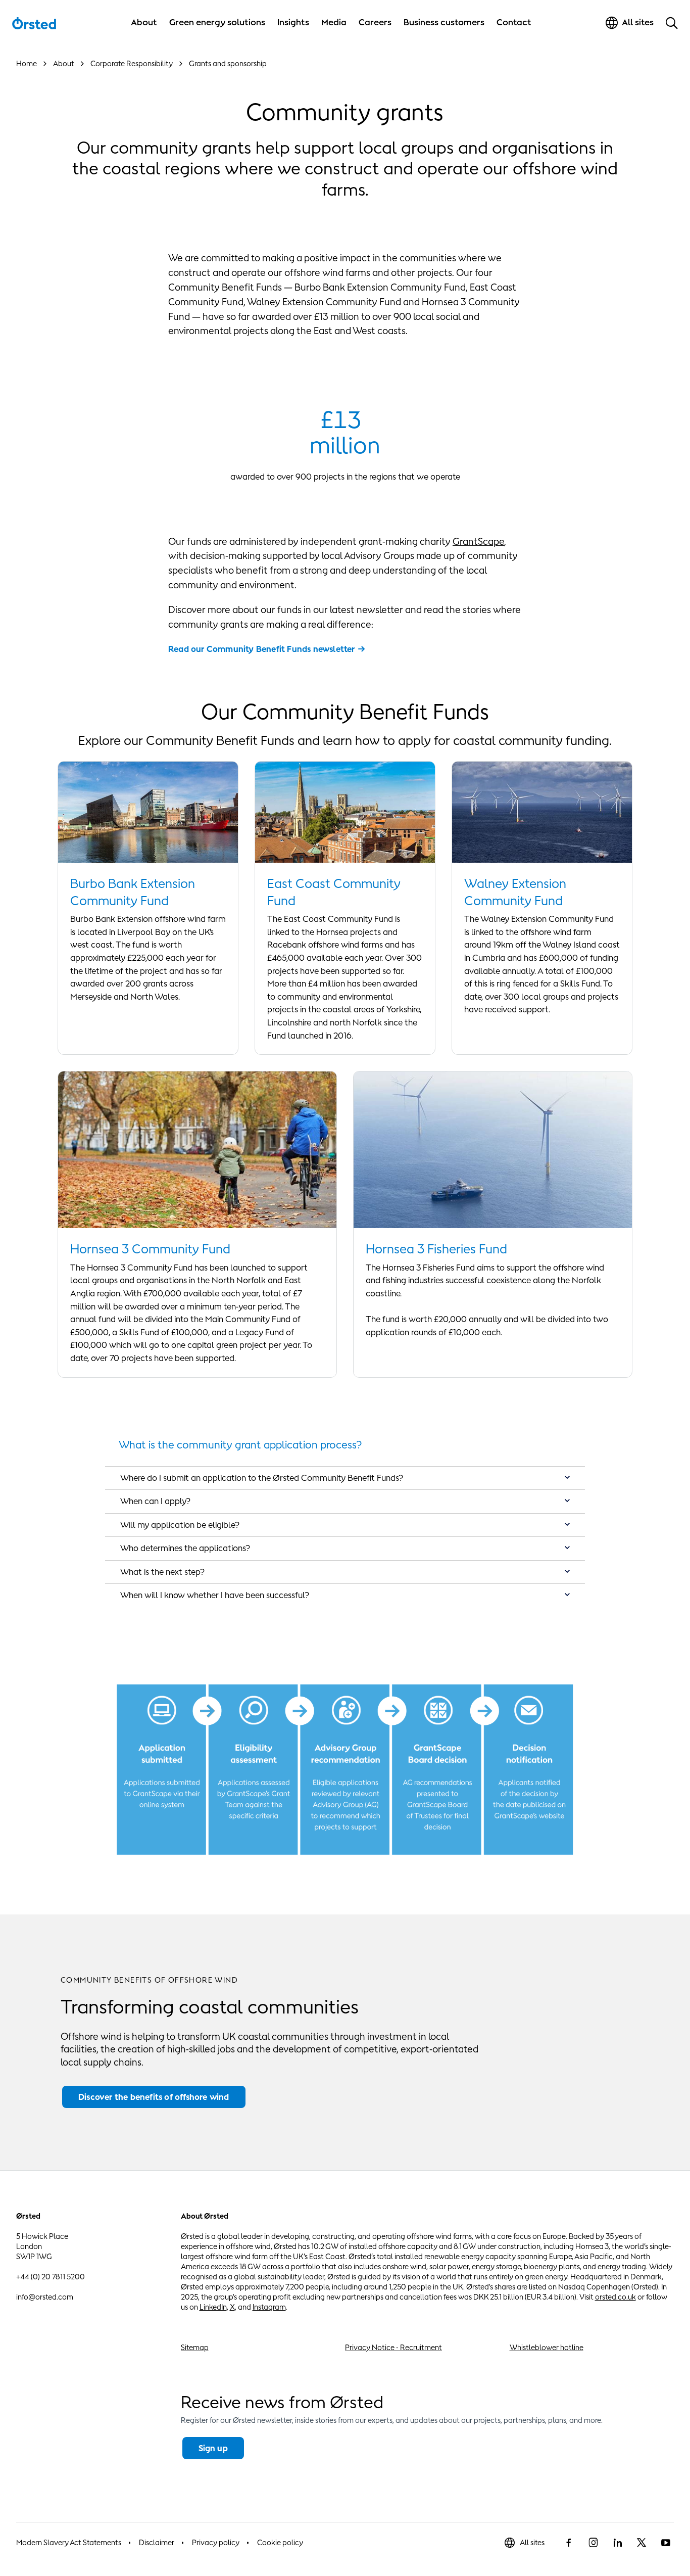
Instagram (269, 2307)
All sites (532, 2542)
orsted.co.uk (615, 2297)
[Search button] (672, 23)
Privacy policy (216, 2542)
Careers (375, 22)
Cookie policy (280, 2542)
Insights (293, 22)
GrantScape (478, 541)
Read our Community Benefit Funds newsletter (262, 649)
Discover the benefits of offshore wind (154, 2097)
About (144, 22)
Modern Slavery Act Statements (69, 2542)
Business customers (444, 22)
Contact (514, 22)
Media (334, 22)
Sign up (213, 2448)
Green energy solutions (217, 22)
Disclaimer (157, 2542)
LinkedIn (213, 2307)
